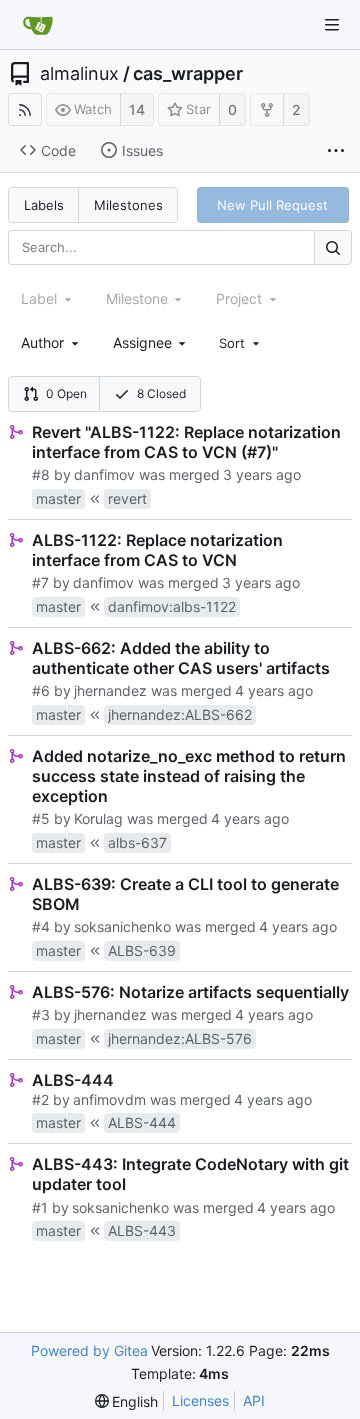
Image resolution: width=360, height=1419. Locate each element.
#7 (40, 582)
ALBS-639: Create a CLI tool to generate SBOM (185, 894)
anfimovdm (109, 1099)
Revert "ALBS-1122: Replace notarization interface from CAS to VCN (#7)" (186, 442)
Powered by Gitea (89, 1350)
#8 (41, 474)
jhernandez (110, 690)
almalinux (79, 74)
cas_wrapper (188, 74)
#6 (41, 690)
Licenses (200, 1400)
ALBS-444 (73, 1080)
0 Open (66, 393)
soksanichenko (122, 926)
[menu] (241, 343)
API (254, 1400)
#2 (40, 1099)
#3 (41, 1014)
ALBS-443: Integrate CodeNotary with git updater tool (190, 1174)
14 (137, 109)
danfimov (104, 474)
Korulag (98, 818)
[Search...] (333, 247)
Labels (44, 205)
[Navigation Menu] (332, 25)
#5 (41, 818)
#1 (40, 1207)
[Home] (38, 25)
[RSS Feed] (25, 109)
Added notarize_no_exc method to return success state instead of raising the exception (189, 776)
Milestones (128, 205)
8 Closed (161, 393)
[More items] (336, 151)
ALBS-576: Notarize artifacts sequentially (190, 992)
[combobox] (51, 342)
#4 (41, 926)
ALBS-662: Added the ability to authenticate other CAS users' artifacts (181, 658)
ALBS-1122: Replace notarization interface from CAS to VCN (157, 550)
